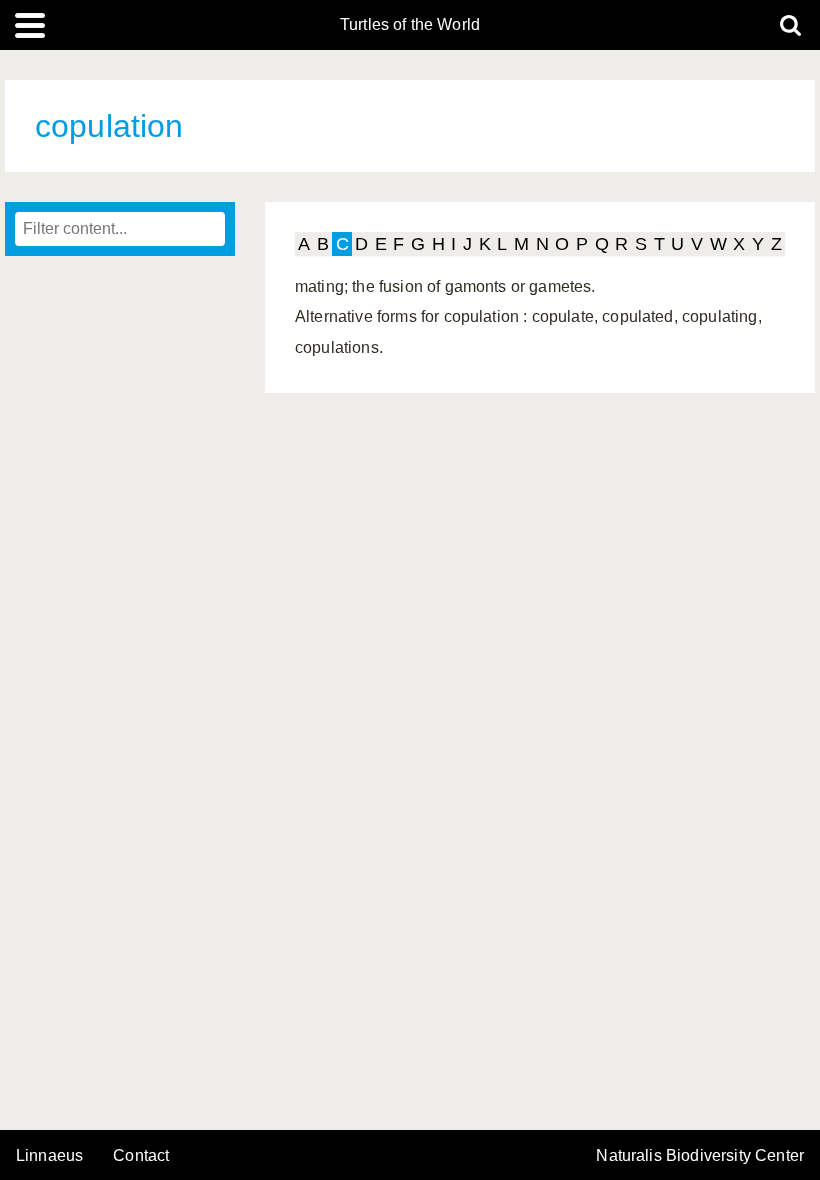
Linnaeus (49, 1156)
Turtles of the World (410, 25)
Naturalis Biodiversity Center (700, 1156)
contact (141, 1155)
